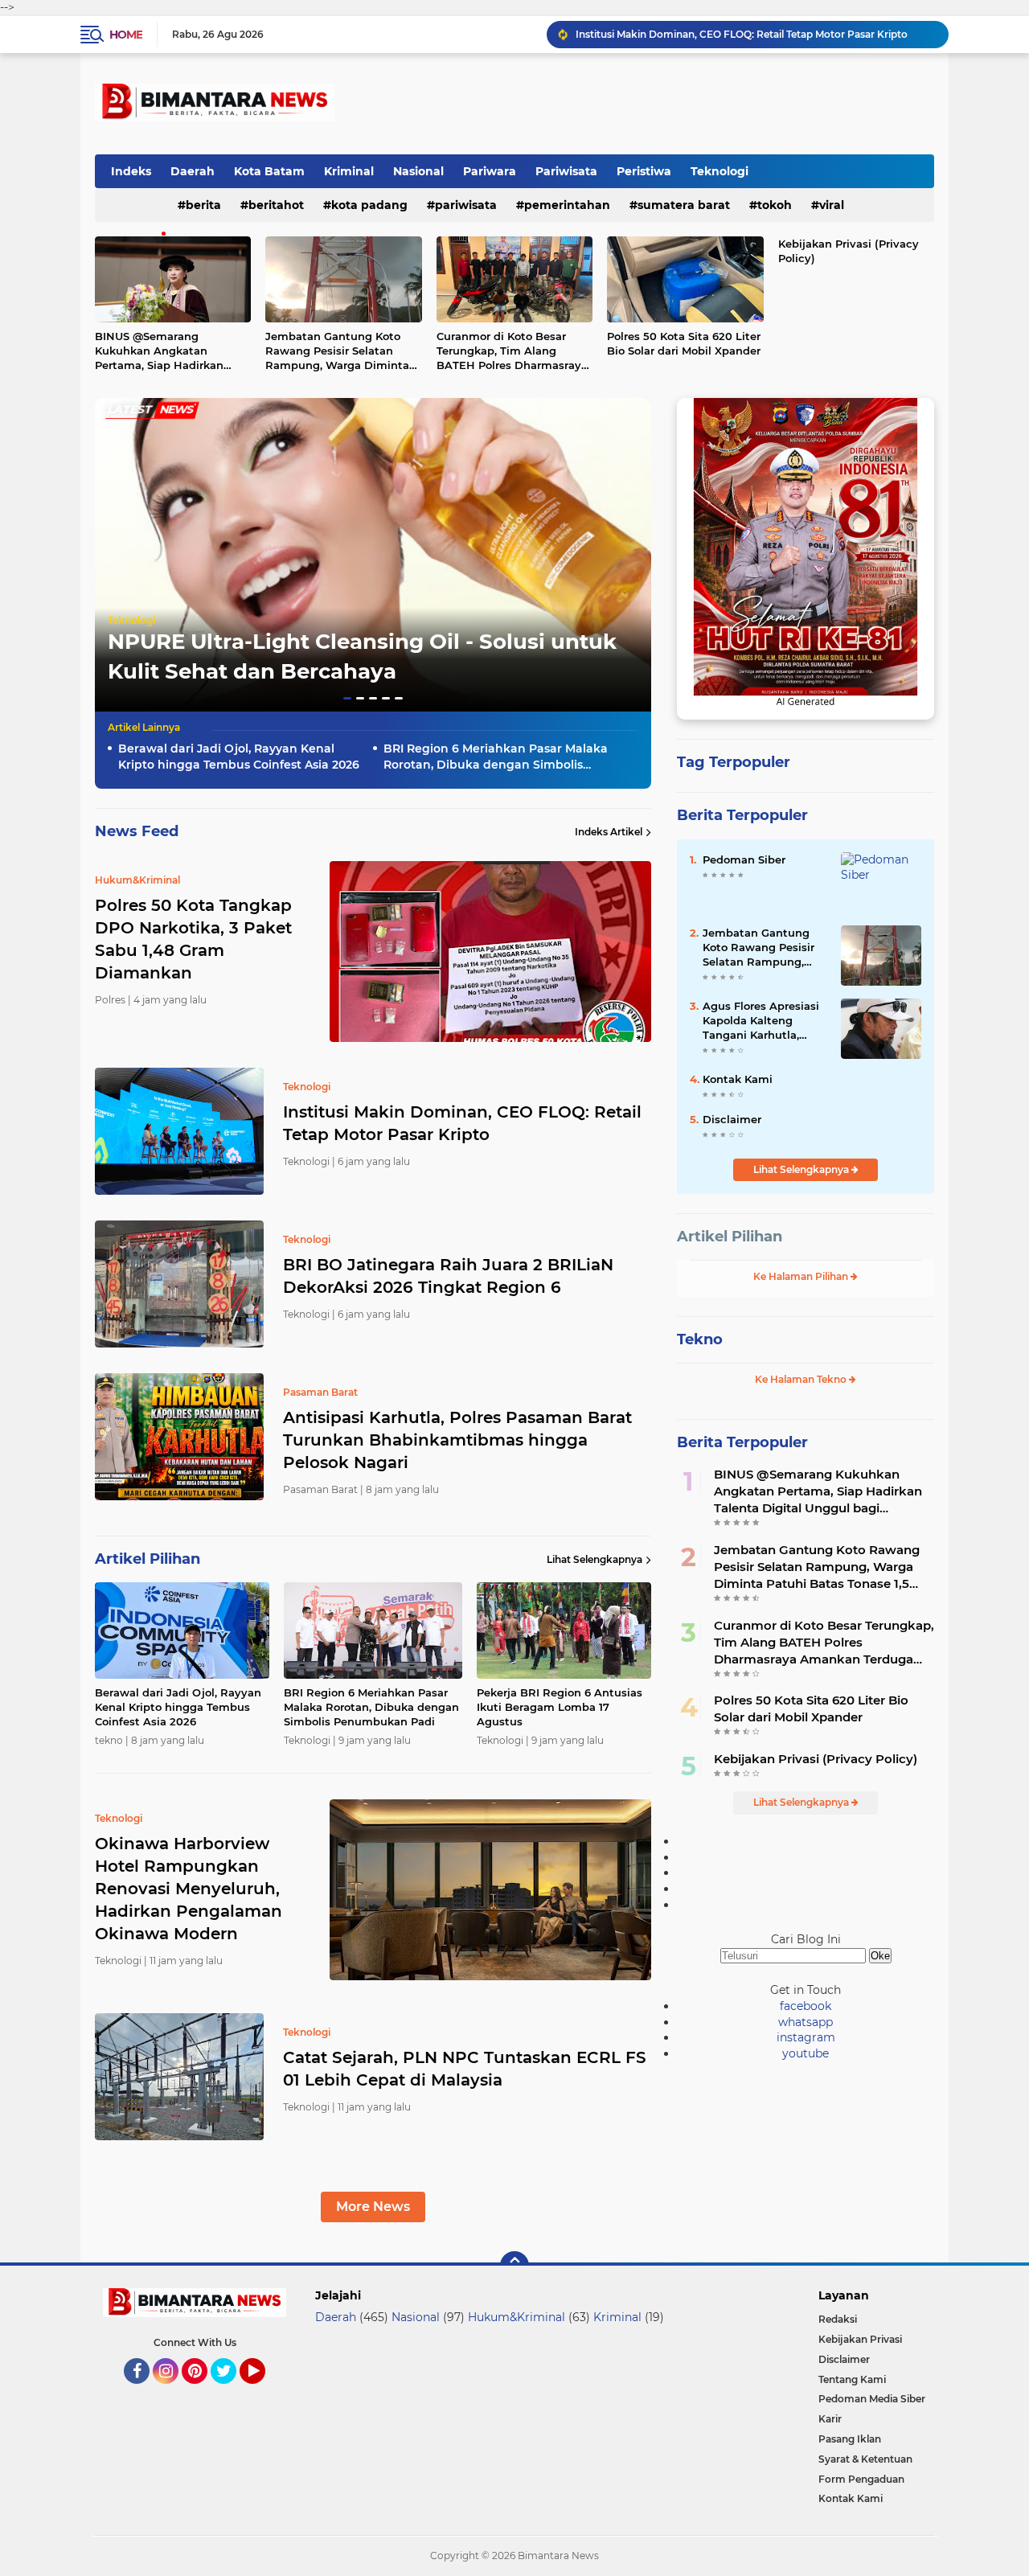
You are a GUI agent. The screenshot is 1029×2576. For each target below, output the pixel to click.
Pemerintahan (567, 205)
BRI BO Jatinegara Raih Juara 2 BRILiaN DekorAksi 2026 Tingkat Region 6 (754, 34)
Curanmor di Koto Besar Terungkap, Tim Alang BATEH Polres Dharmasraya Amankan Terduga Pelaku (512, 351)
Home (126, 35)
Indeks (131, 171)
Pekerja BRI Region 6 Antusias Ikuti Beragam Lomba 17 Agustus (560, 1707)
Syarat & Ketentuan (865, 2459)
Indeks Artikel (609, 832)
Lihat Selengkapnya (594, 1559)
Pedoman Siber (744, 859)
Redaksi (838, 2319)
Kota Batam (269, 171)
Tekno (700, 1339)
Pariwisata (566, 171)
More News (373, 2207)
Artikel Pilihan (730, 1237)
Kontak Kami (738, 1079)
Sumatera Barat (684, 205)
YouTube (263, 2391)
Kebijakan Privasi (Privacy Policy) (849, 251)
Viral (832, 205)
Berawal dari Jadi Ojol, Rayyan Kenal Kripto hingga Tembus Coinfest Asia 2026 (239, 757)
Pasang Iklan (850, 2439)
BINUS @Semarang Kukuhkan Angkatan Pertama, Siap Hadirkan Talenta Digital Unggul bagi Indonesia (171, 351)
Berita (203, 205)
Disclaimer (732, 1119)
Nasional (418, 171)
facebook (806, 2006)
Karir (830, 2419)
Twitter (231, 2391)
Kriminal (349, 171)
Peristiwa (644, 171)
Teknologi (719, 171)
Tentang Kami (852, 2379)
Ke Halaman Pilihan (802, 1276)
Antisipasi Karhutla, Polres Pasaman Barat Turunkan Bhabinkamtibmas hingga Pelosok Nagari (457, 1440)
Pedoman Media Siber (872, 2399)
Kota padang (369, 205)
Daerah (193, 171)
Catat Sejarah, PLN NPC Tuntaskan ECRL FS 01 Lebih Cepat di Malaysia (465, 2069)
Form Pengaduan (861, 2479)
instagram (806, 2037)
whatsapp (806, 2022)
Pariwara (490, 171)
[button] (347, 698)
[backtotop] (514, 2266)
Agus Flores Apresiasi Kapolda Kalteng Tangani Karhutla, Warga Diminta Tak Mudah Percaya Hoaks (763, 1021)
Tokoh (775, 205)
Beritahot (276, 205)
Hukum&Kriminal (517, 2317)
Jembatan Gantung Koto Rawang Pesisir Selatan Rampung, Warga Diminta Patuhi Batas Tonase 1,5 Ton (340, 351)
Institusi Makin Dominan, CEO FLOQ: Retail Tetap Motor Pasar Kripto (462, 1123)
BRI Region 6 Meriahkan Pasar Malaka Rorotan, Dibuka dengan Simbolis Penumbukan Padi (496, 757)
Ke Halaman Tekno (802, 1379)
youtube (806, 2053)
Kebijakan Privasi (860, 2339)
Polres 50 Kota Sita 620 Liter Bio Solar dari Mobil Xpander (684, 343)
